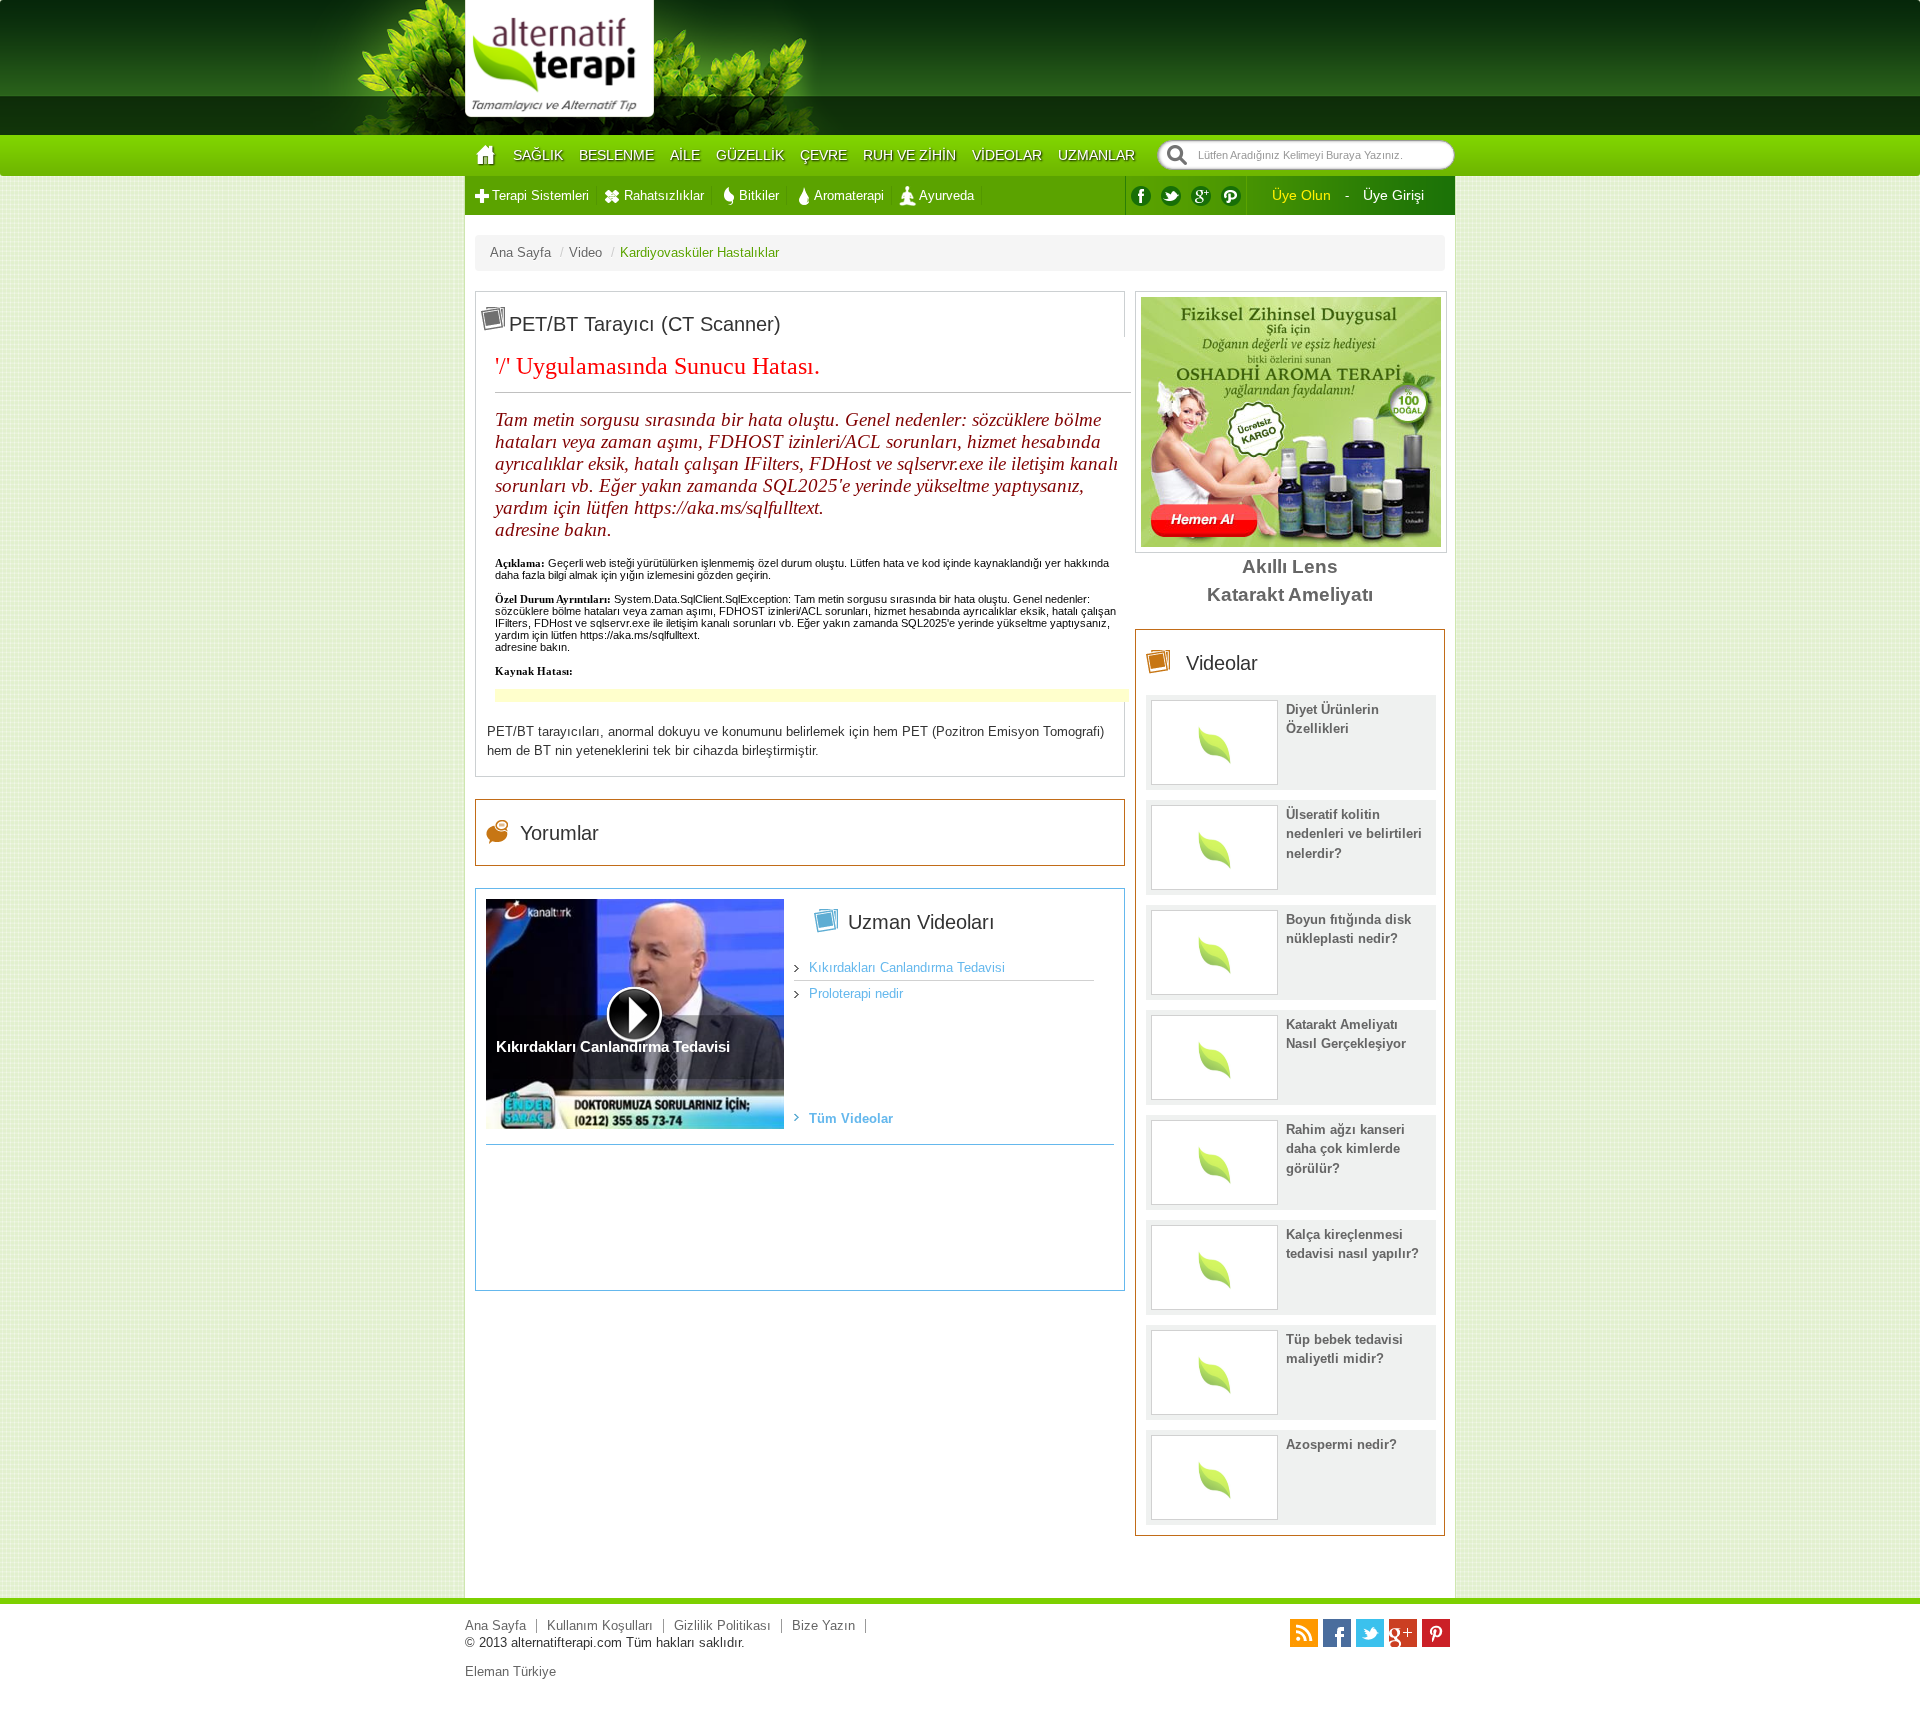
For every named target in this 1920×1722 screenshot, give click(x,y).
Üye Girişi (1393, 195)
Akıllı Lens (1290, 566)
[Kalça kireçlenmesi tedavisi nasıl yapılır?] (1214, 1304)
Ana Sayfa (495, 1625)
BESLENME (616, 155)
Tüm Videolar (851, 1118)
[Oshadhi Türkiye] (1291, 542)
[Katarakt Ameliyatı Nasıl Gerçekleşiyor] (1214, 1094)
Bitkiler (759, 195)
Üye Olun (1301, 195)
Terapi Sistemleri (540, 195)
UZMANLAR (1096, 155)
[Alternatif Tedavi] (559, 114)
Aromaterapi (849, 195)
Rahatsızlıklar (664, 195)
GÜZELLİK (750, 155)
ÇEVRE (823, 155)
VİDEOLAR (1007, 155)
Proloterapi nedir (856, 993)
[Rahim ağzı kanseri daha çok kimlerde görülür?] (1214, 1199)
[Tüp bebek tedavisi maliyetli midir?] (1214, 1409)
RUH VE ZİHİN (909, 155)
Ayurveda (946, 195)
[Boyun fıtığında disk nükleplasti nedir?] (1214, 989)
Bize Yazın (823, 1625)
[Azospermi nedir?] (1214, 1514)
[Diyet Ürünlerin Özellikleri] (1214, 779)
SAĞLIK (538, 155)
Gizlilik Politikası (722, 1625)
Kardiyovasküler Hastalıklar (699, 252)
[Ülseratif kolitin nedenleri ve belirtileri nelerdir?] (1214, 884)
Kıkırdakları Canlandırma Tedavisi (907, 967)
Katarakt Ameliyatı (1290, 594)
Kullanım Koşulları (600, 1625)
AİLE (685, 155)
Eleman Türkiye (510, 1671)
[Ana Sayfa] (485, 155)
